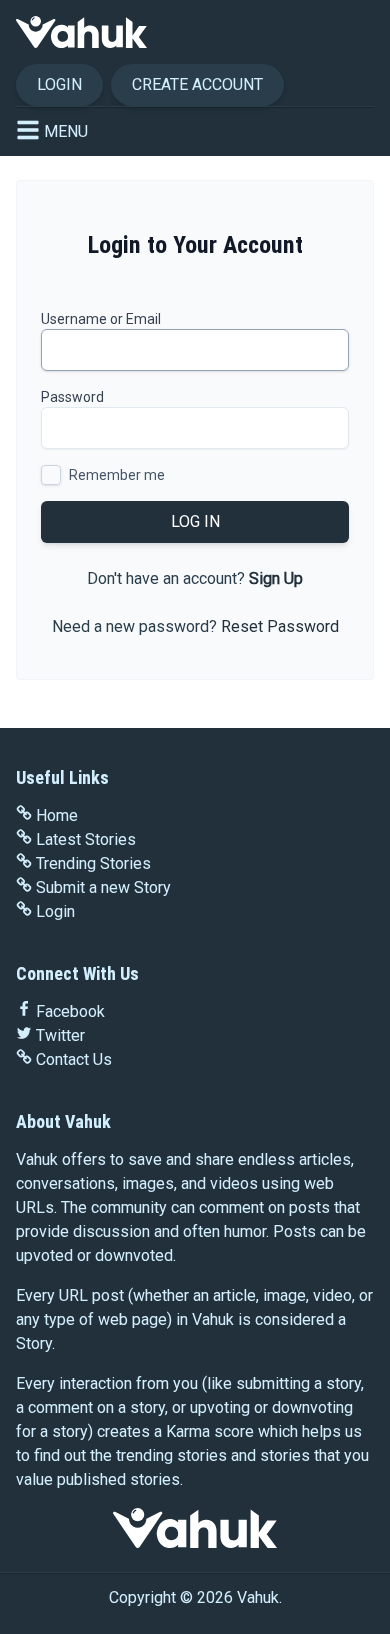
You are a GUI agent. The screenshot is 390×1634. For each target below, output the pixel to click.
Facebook (70, 1011)
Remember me (117, 475)
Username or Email (101, 319)
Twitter (60, 1035)
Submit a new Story (103, 887)
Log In (195, 521)
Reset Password (280, 626)
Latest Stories (86, 839)
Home (57, 815)
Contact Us (74, 1059)
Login (59, 84)
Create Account (197, 84)
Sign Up (276, 578)
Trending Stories (93, 863)
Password (72, 397)
